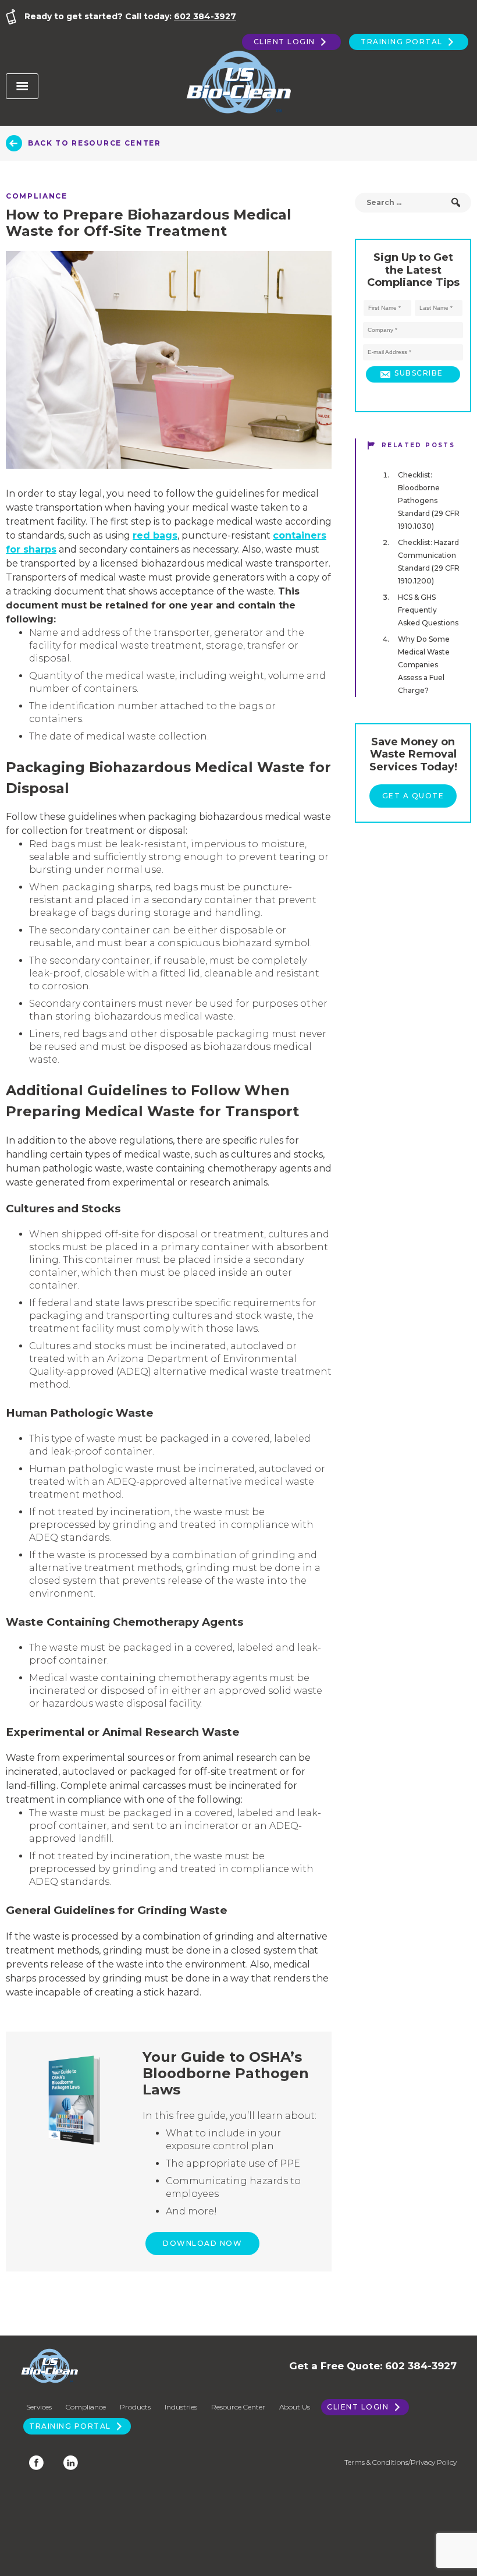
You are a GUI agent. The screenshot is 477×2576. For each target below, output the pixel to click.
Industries (181, 2407)
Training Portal (403, 42)
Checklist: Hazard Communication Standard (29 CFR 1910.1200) (429, 562)
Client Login (286, 42)
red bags (155, 535)
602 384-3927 (205, 16)
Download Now (202, 2243)
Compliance (37, 196)
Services (39, 2407)
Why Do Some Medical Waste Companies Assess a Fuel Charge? (424, 665)
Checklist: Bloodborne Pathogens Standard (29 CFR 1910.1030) (429, 500)
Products (135, 2407)
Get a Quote (413, 796)
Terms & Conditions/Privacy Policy (401, 2462)
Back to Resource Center (95, 143)
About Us (295, 2407)
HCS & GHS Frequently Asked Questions (428, 610)
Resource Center (238, 2407)
